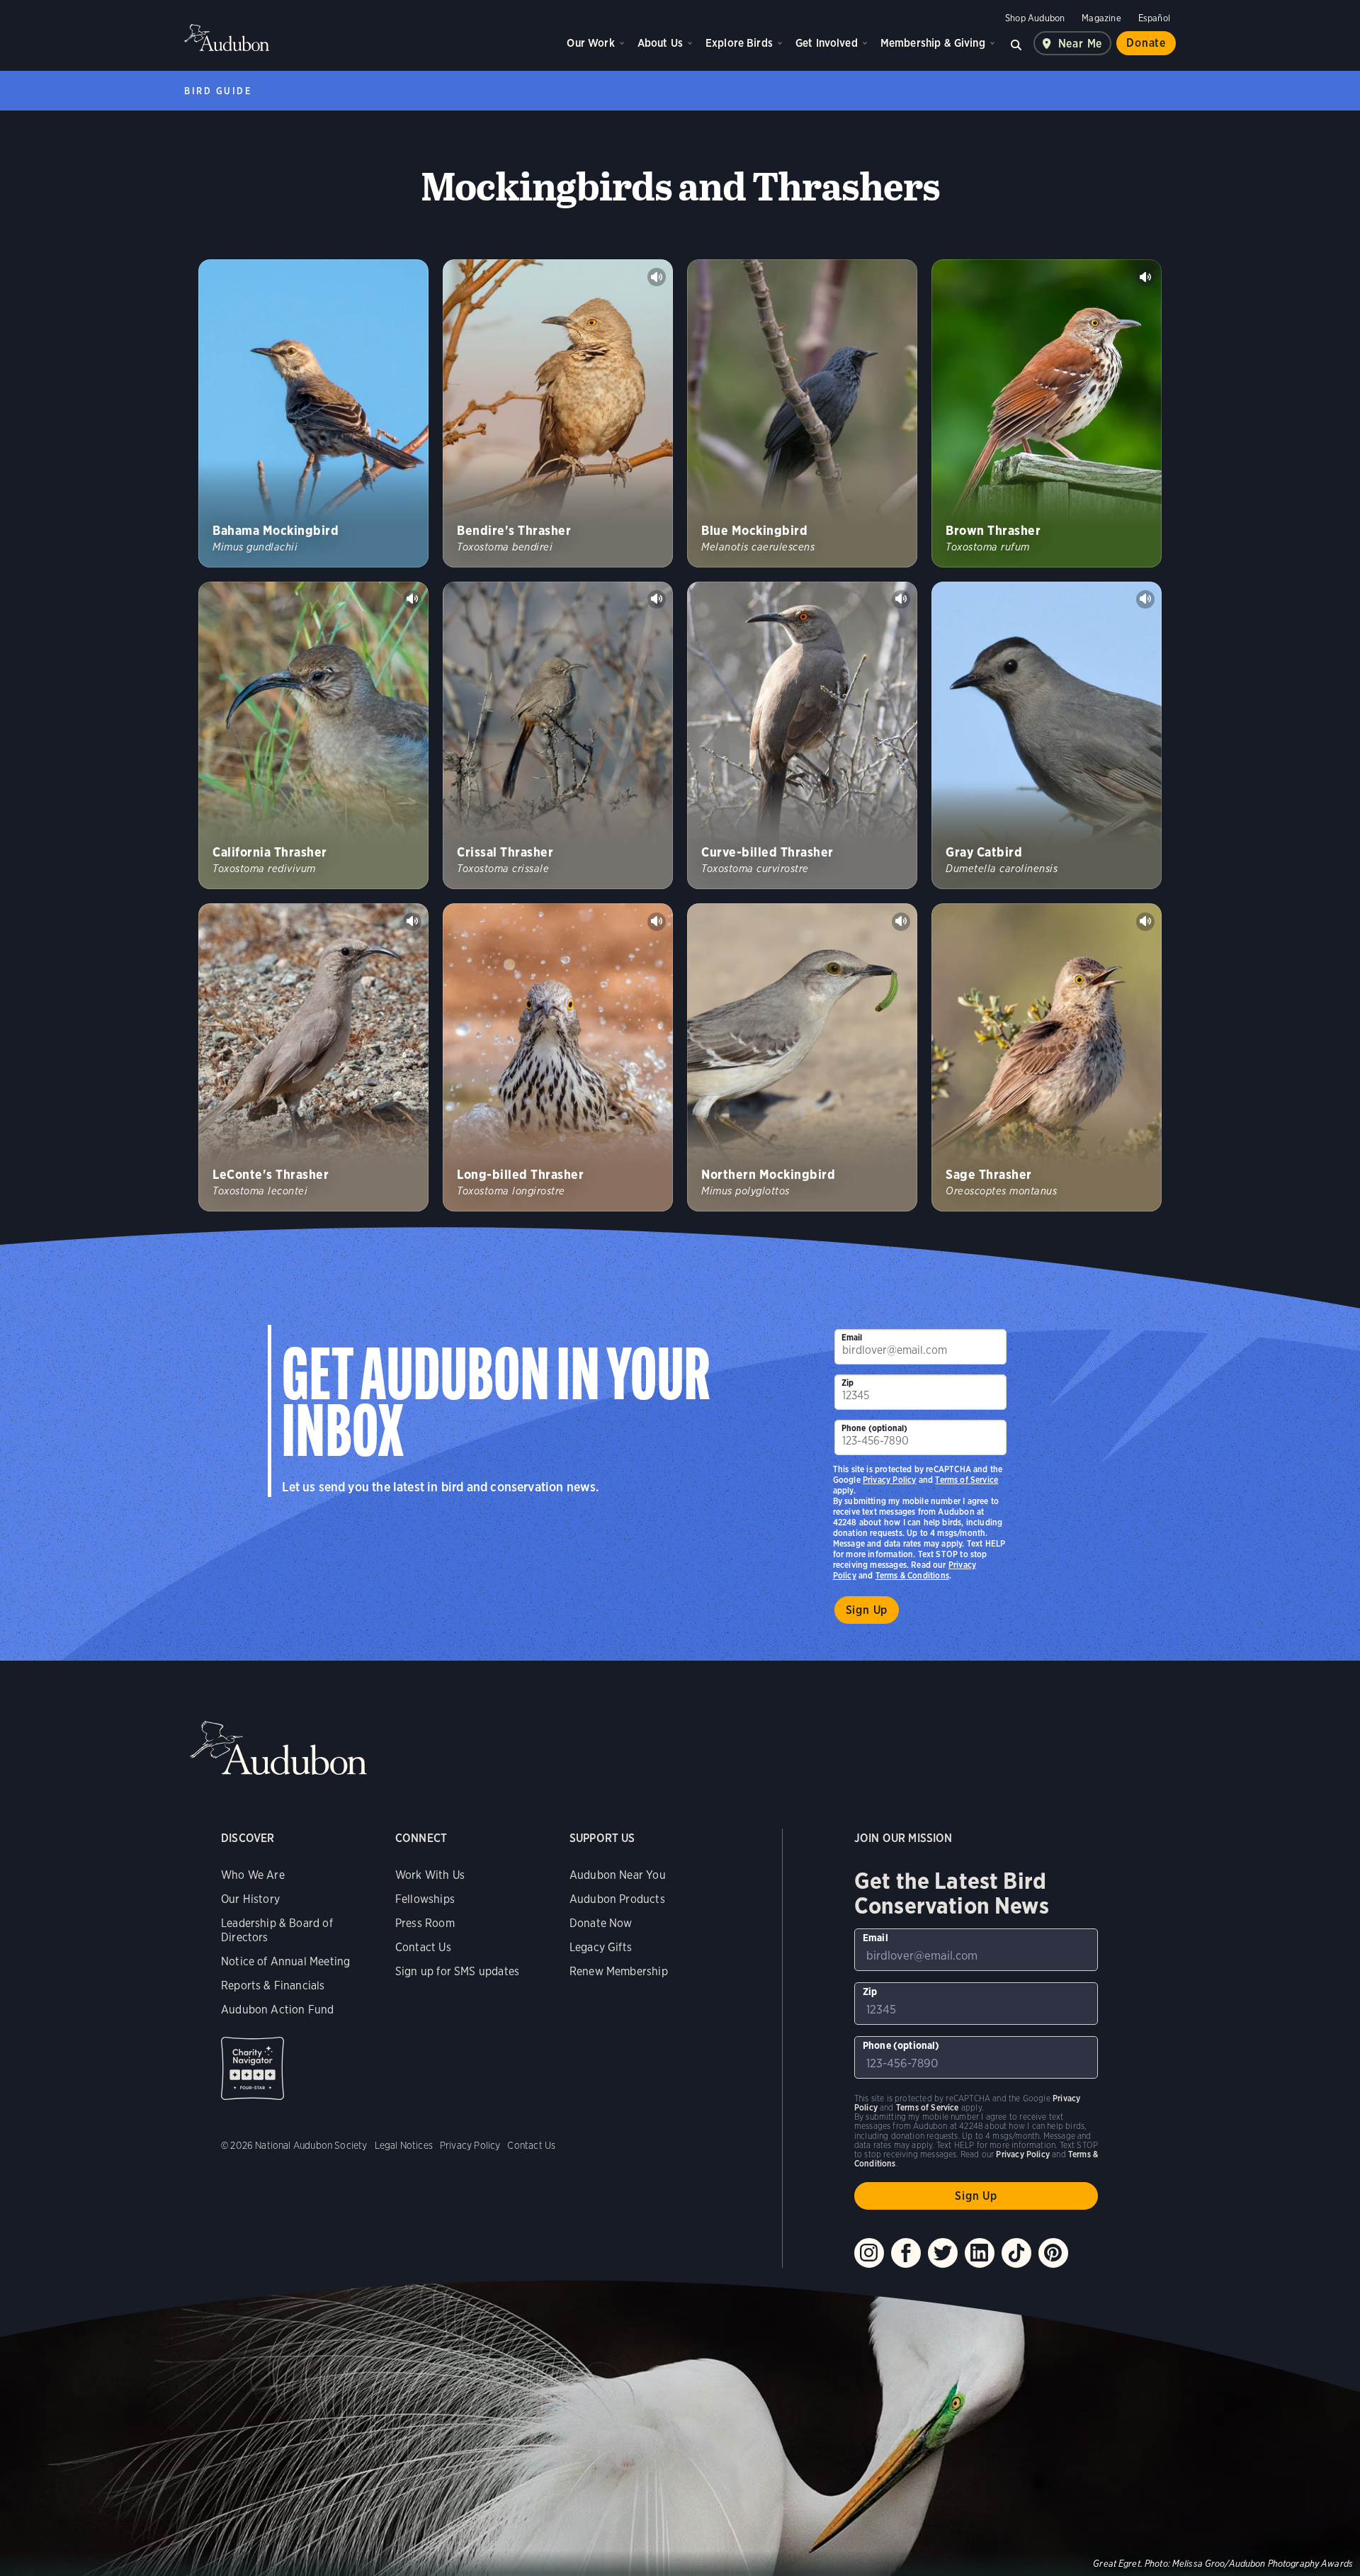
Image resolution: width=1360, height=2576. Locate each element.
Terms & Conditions (912, 1575)
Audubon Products (617, 1899)
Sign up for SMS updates (457, 1971)
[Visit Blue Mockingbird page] (802, 413)
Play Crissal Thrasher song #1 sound (657, 599)
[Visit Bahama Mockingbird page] (313, 413)
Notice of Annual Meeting (285, 1961)
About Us (660, 43)
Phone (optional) (875, 1428)
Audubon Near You (618, 1875)
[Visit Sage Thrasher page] (1047, 1057)
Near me (1081, 44)
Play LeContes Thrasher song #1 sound (412, 922)
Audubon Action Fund (277, 2010)
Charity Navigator (253, 2068)
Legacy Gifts (601, 1947)
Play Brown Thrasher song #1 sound (1145, 277)
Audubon (227, 38)
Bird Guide (218, 91)
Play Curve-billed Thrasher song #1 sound (901, 599)
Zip (848, 1383)
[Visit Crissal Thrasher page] (558, 736)
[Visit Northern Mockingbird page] (802, 1057)
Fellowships (425, 1899)
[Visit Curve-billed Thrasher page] (802, 736)
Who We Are (253, 1875)
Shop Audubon (1035, 18)
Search (1016, 43)
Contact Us (423, 1947)
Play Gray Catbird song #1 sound (1145, 599)
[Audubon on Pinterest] (1053, 2253)
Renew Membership (619, 1971)
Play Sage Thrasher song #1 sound (1145, 922)
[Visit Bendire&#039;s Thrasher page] (558, 413)
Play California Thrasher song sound (412, 599)
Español (1154, 18)
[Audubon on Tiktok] (1016, 2253)
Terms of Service (967, 1480)
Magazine (1101, 18)
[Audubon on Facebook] (906, 2253)
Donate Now (601, 1923)
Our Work (590, 43)
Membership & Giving (933, 43)
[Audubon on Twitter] (943, 2253)
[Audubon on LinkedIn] (980, 2253)
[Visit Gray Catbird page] (1047, 736)
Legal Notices (404, 2145)
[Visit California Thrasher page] (313, 736)
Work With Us (430, 1875)
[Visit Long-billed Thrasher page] (558, 1057)
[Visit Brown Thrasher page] (1047, 413)
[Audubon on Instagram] (869, 2253)
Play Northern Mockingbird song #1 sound (901, 922)
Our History (250, 1899)
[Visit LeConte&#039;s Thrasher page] (313, 1057)
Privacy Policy (890, 1480)
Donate (1146, 43)
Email (852, 1337)
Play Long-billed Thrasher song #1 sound (657, 922)
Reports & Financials (273, 1985)
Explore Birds (739, 43)
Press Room (425, 1923)
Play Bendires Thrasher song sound (657, 277)
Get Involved (827, 43)
